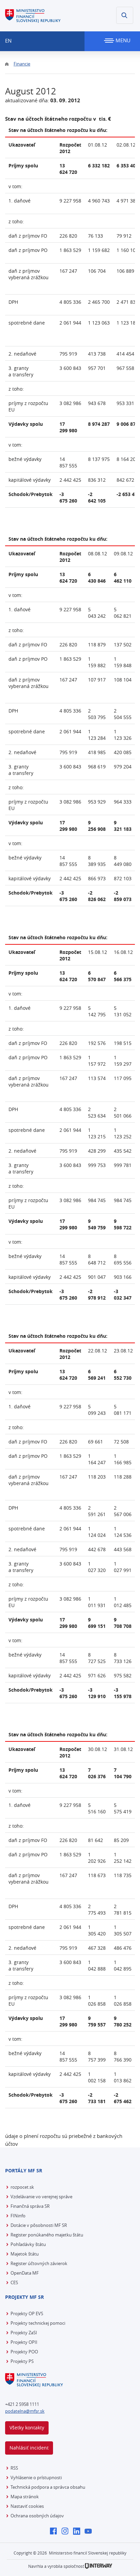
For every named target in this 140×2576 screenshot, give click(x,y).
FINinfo (18, 2216)
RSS (14, 2468)
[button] (125, 15)
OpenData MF (25, 2273)
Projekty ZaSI (24, 2333)
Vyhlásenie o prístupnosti (36, 2477)
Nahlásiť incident (29, 2448)
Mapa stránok (25, 2497)
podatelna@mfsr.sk (25, 2411)
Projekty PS (22, 2361)
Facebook (55, 2532)
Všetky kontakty (27, 2428)
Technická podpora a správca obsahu (48, 2487)
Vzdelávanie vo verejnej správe (41, 2197)
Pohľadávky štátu (28, 2244)
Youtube (90, 2532)
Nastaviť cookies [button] (27, 2506)
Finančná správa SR (30, 2206)
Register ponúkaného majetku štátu (47, 2235)
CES (14, 2282)
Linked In (78, 2532)
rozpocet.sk (22, 2187)
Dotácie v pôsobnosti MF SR (39, 2225)
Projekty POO (24, 2352)
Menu (122, 40)
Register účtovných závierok (39, 2263)
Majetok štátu (25, 2254)
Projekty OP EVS (27, 2313)
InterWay (99, 2566)
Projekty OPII (24, 2342)
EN (8, 41)
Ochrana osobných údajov (37, 2516)
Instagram (67, 2532)
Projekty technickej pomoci (38, 2323)
